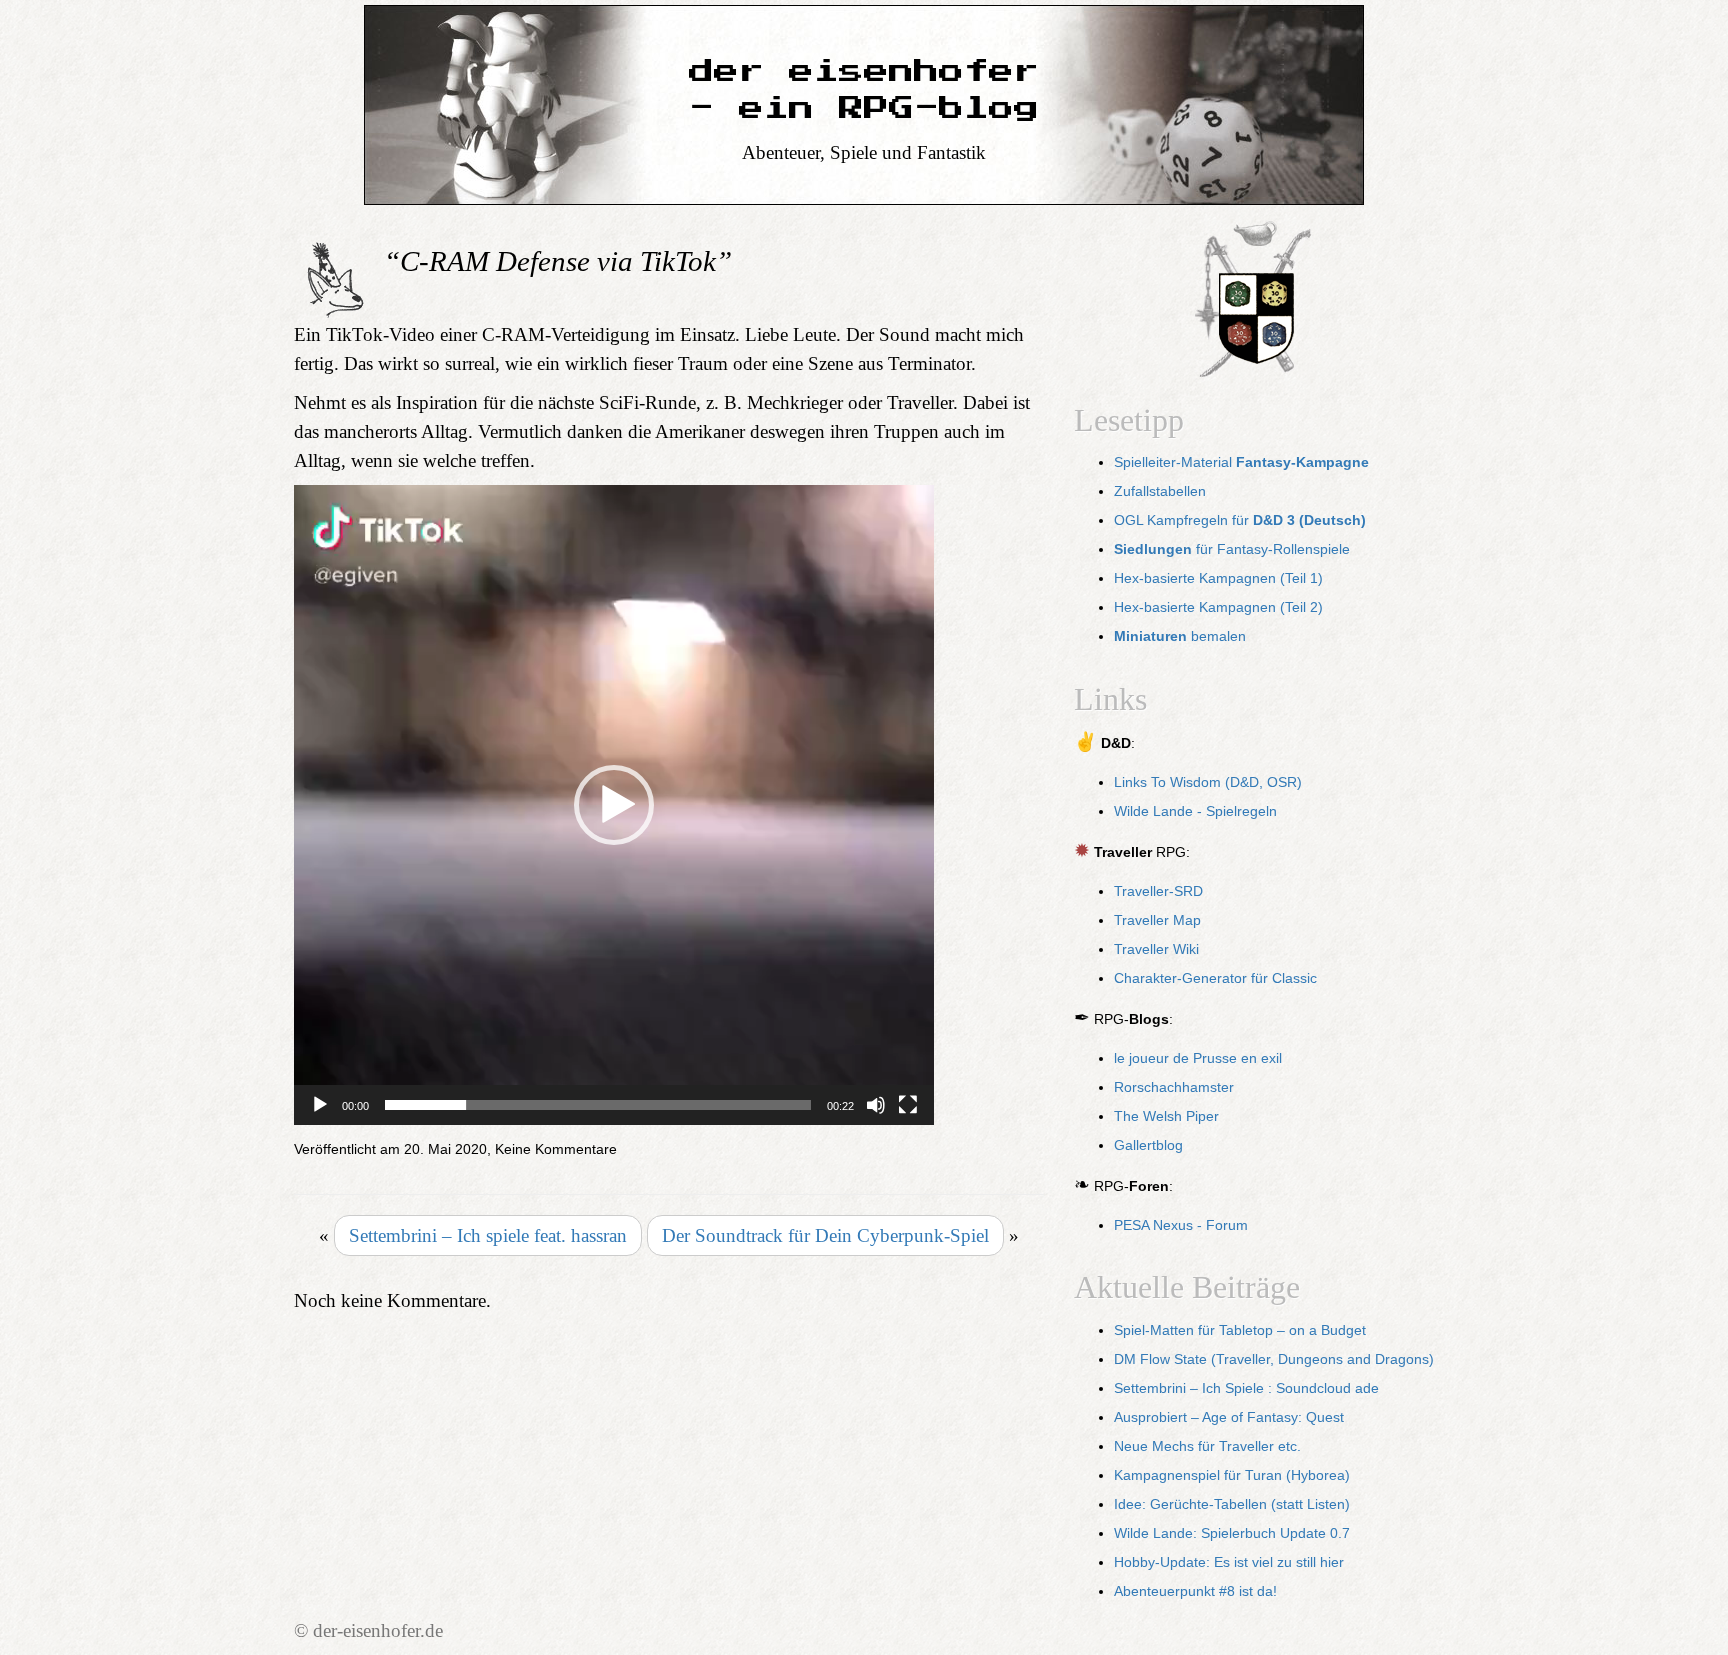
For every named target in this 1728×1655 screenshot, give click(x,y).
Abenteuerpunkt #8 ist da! (1195, 1591)
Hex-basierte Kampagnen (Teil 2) (1218, 607)
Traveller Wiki (1156, 949)
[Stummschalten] (876, 1105)
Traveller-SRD (1158, 891)
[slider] (598, 1105)
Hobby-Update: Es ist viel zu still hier (1229, 1562)
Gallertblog (1148, 1145)
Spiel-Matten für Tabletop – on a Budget (1240, 1330)
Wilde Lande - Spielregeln (1195, 811)
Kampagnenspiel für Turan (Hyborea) (1232, 1475)
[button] (614, 805)
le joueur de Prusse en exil (1198, 1058)
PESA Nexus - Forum (1181, 1225)
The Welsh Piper (1166, 1116)
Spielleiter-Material (1241, 462)
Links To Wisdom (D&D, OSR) (1208, 782)
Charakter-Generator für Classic (1215, 978)
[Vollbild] (908, 1105)
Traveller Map (1157, 920)
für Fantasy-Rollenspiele (1232, 549)
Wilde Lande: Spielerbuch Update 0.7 (1232, 1533)
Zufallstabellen (1160, 491)
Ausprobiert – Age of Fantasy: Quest (1229, 1417)
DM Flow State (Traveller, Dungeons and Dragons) (1274, 1359)
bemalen (1180, 636)
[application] (614, 805)
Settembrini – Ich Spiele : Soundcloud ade (1246, 1388)
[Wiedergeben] (320, 1105)
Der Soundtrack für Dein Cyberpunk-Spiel (825, 1235)
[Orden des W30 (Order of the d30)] (1254, 301)
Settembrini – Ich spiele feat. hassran (488, 1235)
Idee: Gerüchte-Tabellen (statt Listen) (1232, 1504)
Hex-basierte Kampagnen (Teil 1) (1218, 578)
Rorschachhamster (1174, 1087)
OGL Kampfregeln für (1240, 520)
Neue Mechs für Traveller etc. (1207, 1446)
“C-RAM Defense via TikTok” (558, 261)
